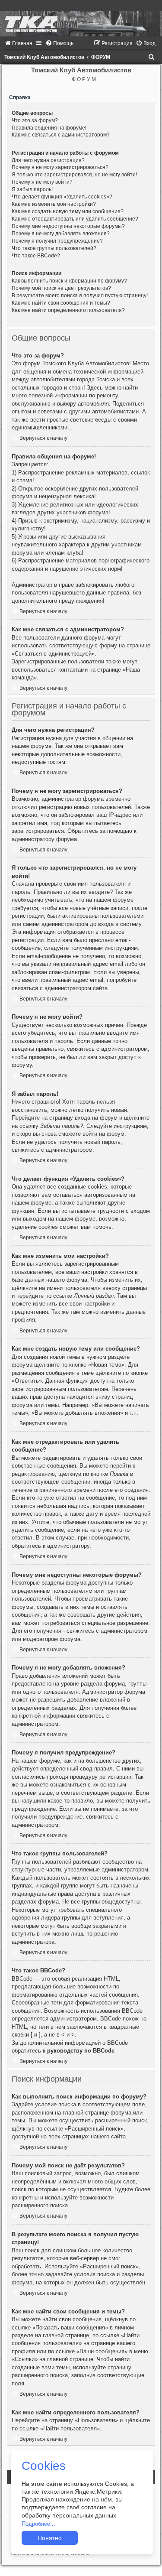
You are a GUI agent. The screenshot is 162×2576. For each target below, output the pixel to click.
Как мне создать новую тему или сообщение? (68, 211)
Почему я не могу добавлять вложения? (61, 234)
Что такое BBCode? (36, 256)
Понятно (50, 2538)
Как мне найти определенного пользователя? (68, 310)
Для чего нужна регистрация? (48, 160)
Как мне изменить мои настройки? (54, 204)
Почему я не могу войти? (42, 182)
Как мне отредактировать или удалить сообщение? (75, 219)
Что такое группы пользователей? (54, 248)
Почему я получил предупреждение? (57, 241)
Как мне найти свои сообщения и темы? (61, 303)
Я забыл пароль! (32, 189)
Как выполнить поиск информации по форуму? (69, 281)
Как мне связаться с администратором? (61, 135)
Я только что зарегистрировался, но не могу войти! (74, 175)
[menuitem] (18, 43)
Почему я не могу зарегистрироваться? (60, 167)
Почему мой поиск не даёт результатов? (61, 288)
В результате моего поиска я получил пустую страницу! (80, 296)
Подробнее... (38, 2524)
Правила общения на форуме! (49, 128)
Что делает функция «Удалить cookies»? (62, 197)
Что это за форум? (35, 120)
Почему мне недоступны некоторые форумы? (68, 226)
